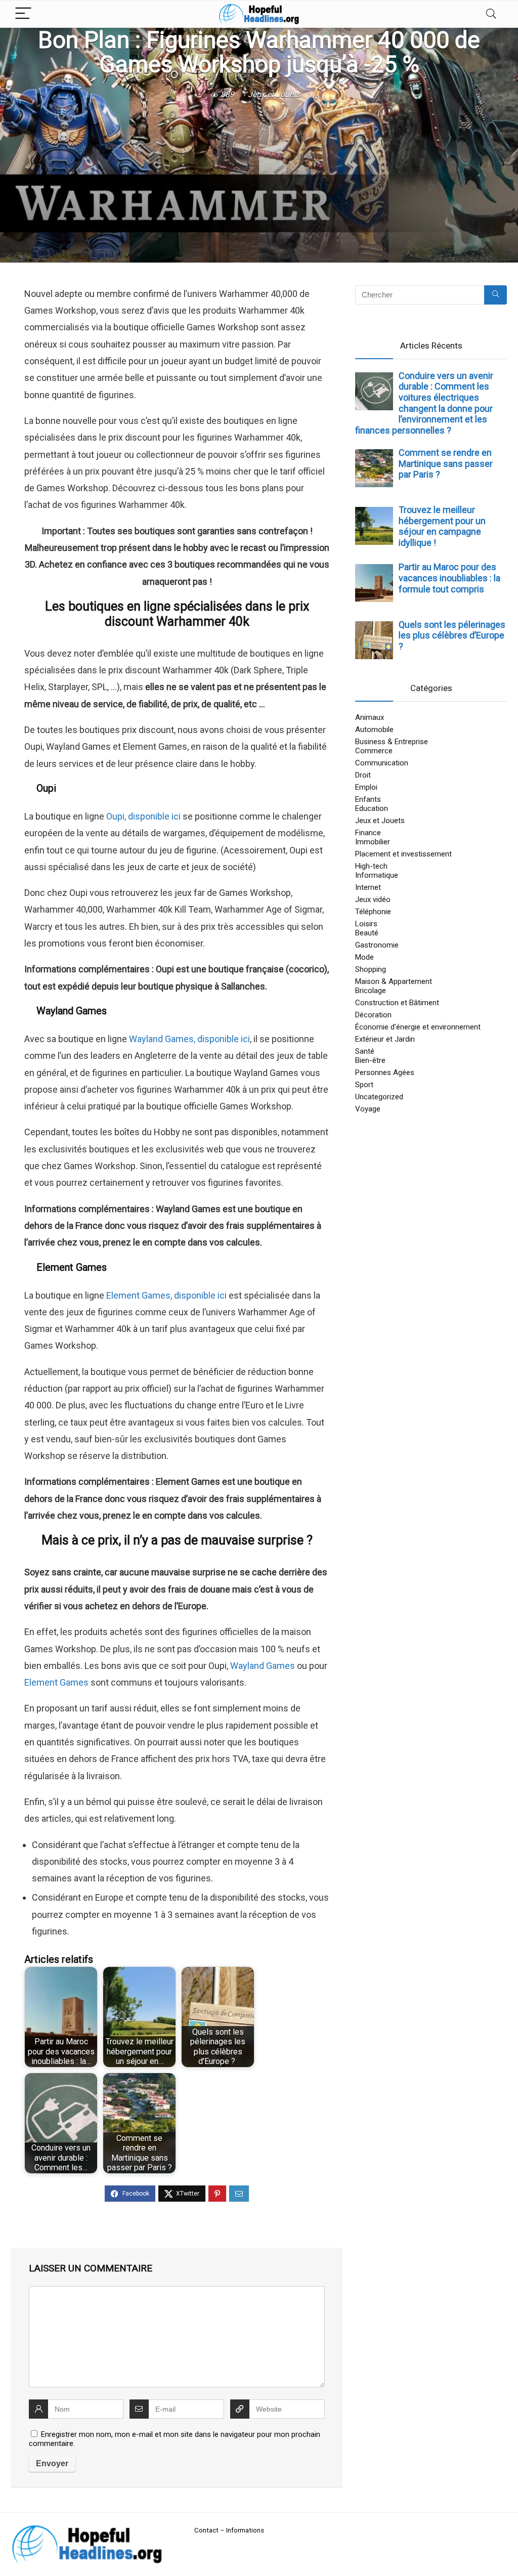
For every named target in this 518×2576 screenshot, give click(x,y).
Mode (364, 957)
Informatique (377, 875)
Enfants (368, 799)
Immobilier (373, 842)
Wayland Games (263, 1666)
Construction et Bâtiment (397, 1003)
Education (372, 808)
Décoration (373, 1015)
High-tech (371, 866)
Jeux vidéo (373, 899)
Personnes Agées (385, 1072)
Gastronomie (377, 945)
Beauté (367, 933)
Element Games (56, 1682)
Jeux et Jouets (274, 94)
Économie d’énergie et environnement (418, 1027)
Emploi (366, 787)
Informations (245, 2530)
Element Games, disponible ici (166, 1295)
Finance (368, 833)
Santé (365, 1051)
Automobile (374, 729)
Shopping (371, 969)
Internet (368, 887)
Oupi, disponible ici (143, 816)
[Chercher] (495, 295)
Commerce (374, 751)
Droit (363, 775)
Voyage (368, 1109)
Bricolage (371, 991)
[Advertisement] (259, 179)
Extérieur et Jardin (385, 1039)
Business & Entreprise (392, 742)
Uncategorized (379, 1097)
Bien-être (370, 1060)
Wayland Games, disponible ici (189, 1039)
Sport (364, 1085)
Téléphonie (373, 912)
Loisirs (366, 924)
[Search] (491, 14)
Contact (206, 2530)
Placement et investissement (403, 854)
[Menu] (23, 14)
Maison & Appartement (394, 981)
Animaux (370, 717)
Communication (382, 763)
